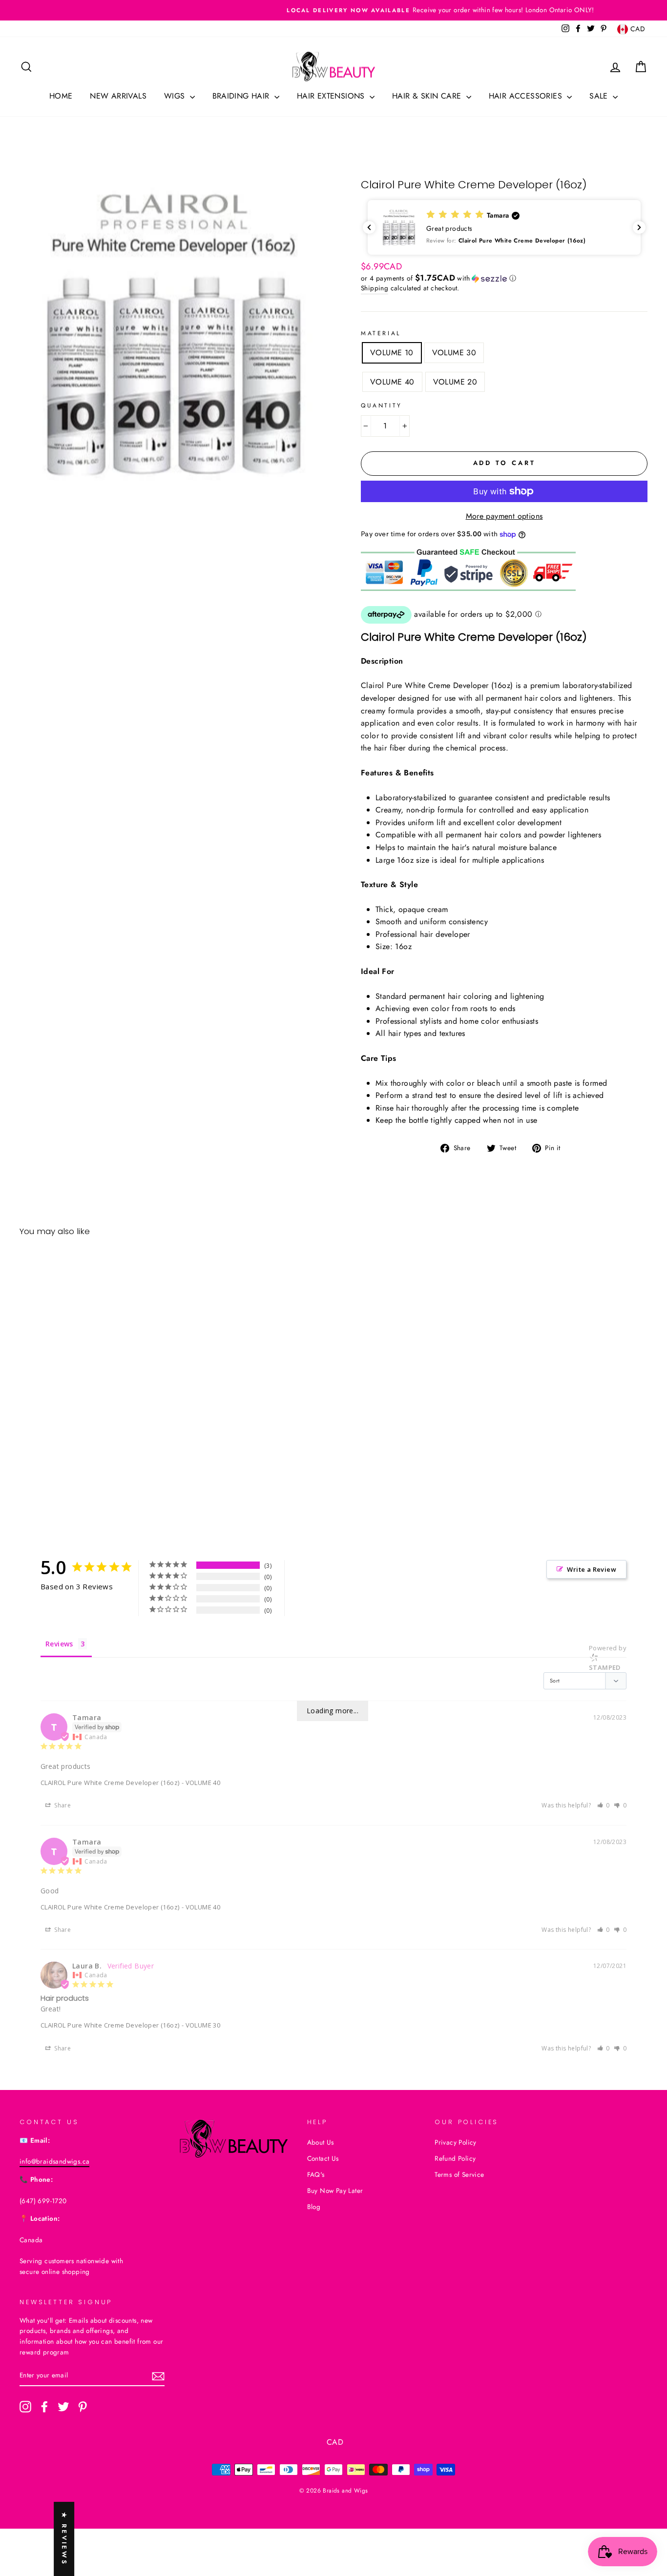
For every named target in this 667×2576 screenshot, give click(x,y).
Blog (314, 2207)
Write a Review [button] (592, 1569)
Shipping (375, 288)
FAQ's (316, 2174)
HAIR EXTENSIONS (332, 96)
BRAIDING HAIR (242, 96)
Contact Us (323, 2158)
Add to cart (94, 1472)
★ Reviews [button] (64, 2539)
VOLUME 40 (392, 382)
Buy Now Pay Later (335, 2191)
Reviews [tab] (59, 1644)
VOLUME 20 (455, 382)
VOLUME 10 (392, 353)
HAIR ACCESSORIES (527, 96)
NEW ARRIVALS (118, 96)
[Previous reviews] (369, 227)
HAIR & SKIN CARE (428, 96)
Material (381, 333)
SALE (600, 96)
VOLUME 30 (454, 353)
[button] (504, 227)
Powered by (608, 1658)
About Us (321, 2142)
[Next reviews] (639, 227)
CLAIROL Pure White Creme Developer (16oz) (110, 1783)
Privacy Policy (456, 2142)
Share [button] (62, 1805)
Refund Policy (455, 2158)
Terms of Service (459, 2174)
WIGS (176, 96)
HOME (61, 96)
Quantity (382, 406)
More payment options (504, 516)
